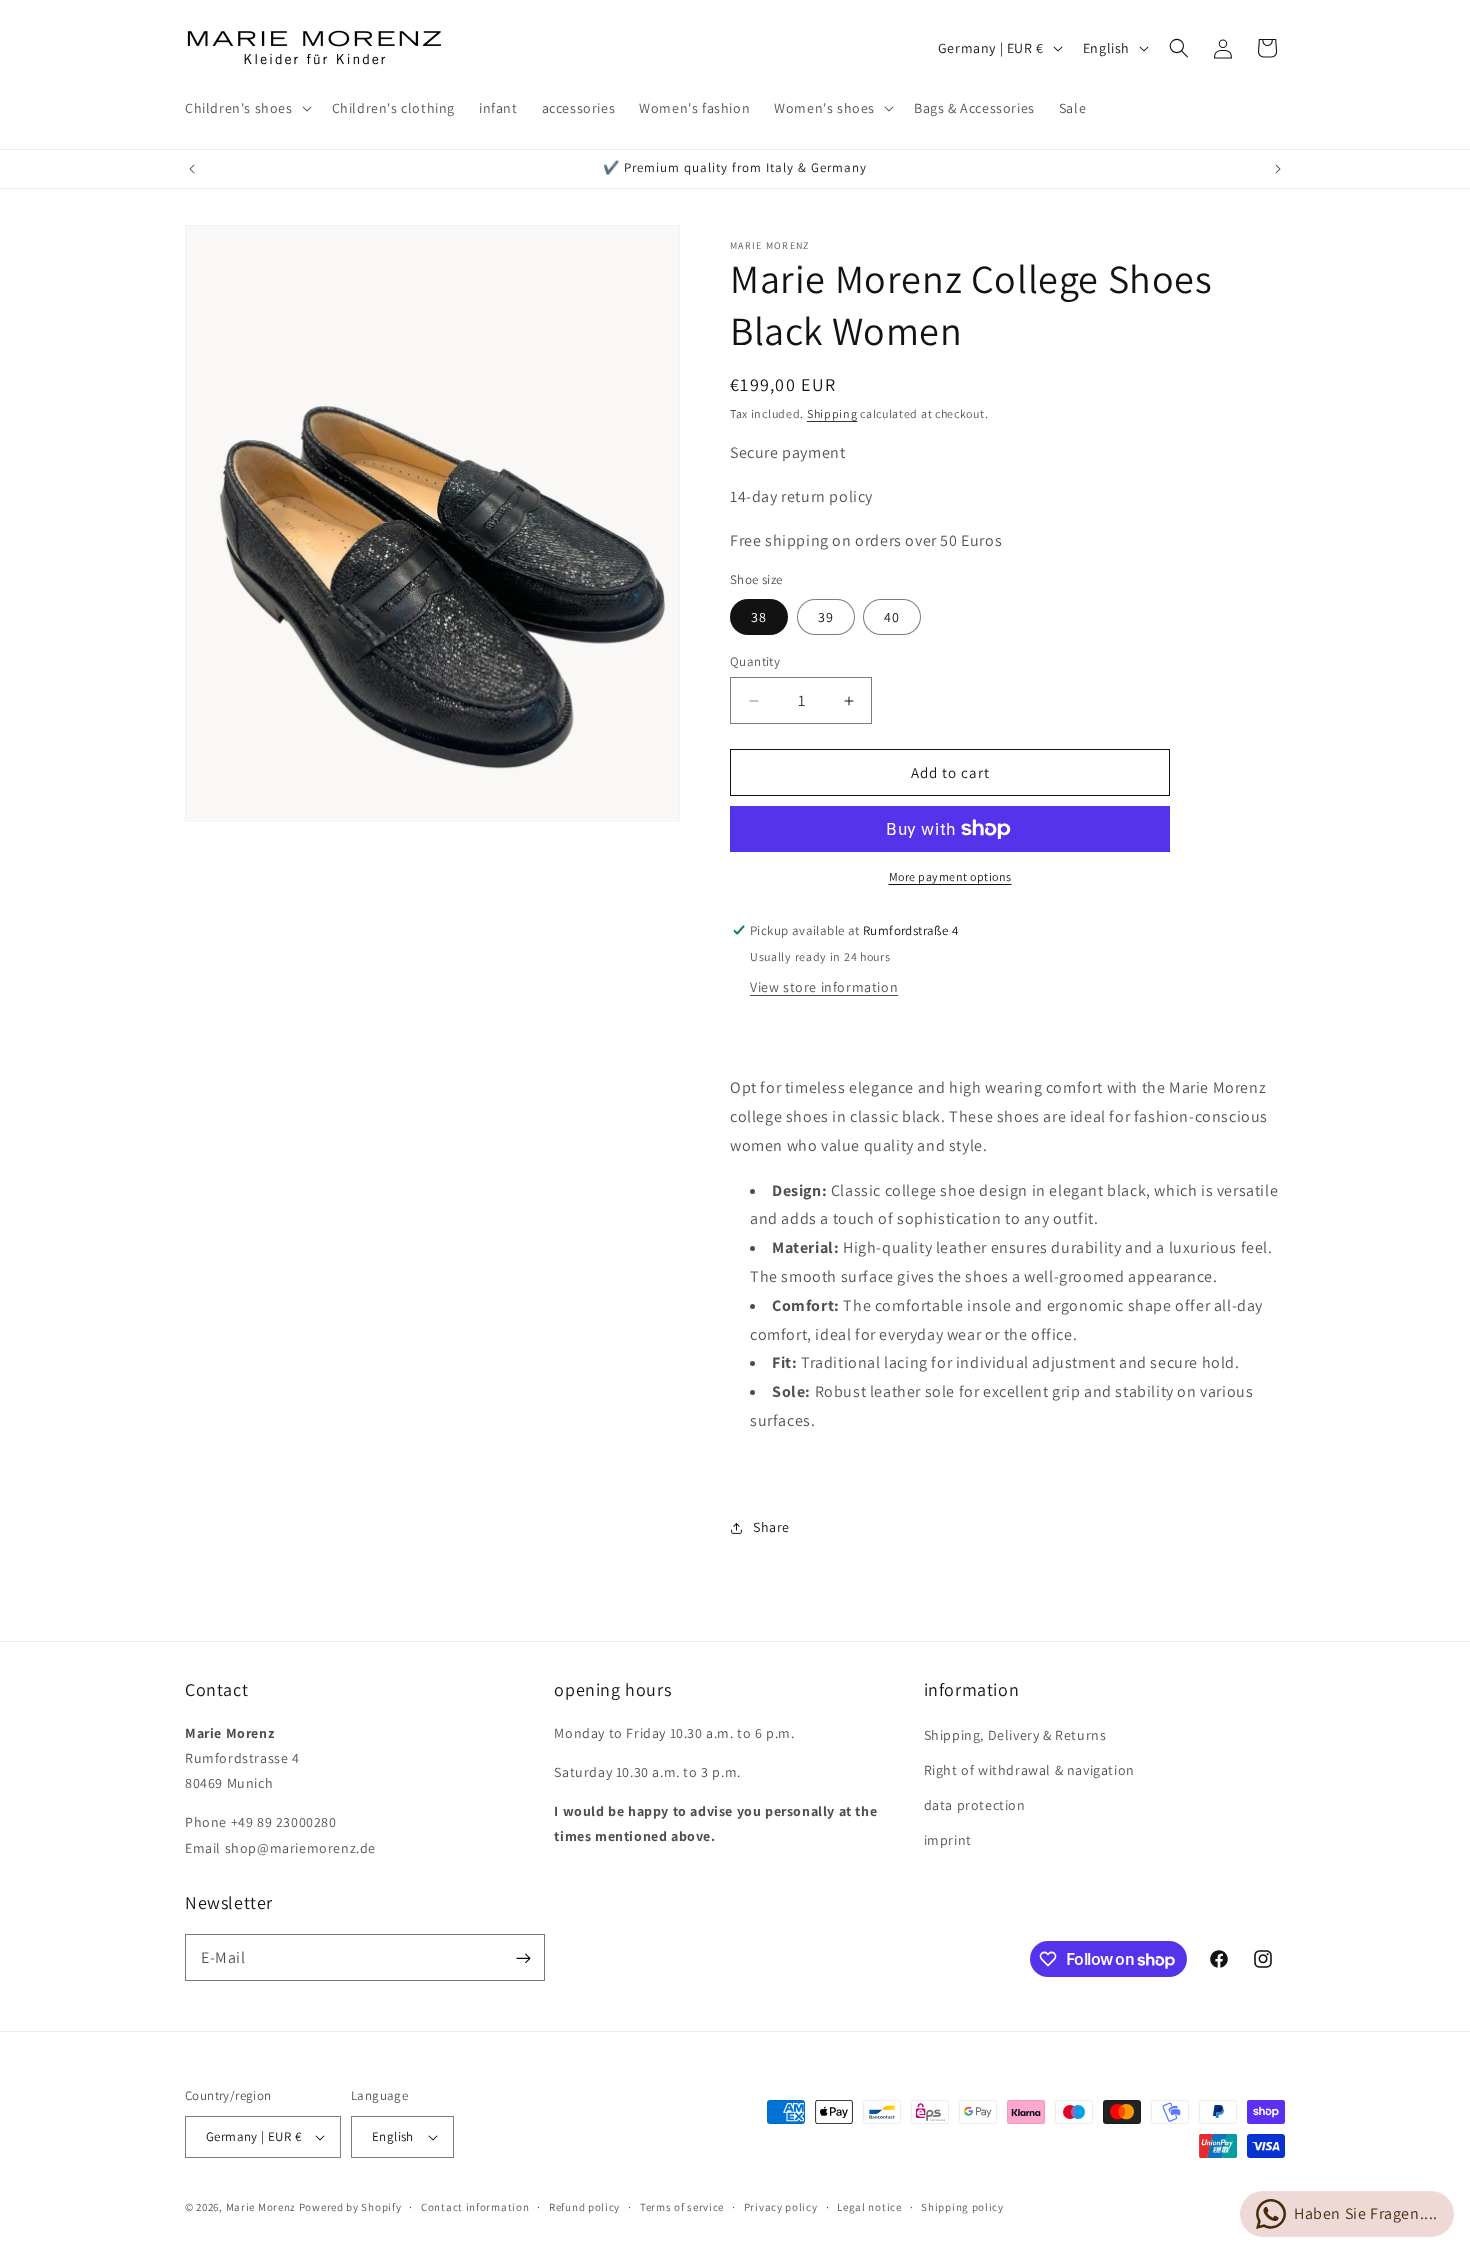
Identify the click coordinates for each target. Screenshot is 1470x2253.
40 (892, 617)
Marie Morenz (261, 2207)
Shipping (832, 413)
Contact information (475, 2207)
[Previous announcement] (192, 169)
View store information (824, 987)
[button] (246, 108)
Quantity (755, 661)
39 (826, 617)
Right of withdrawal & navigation (1029, 1770)
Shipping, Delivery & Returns (1015, 1735)
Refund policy (584, 2207)
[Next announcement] (1278, 169)
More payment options (950, 876)
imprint (948, 1840)
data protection (975, 1805)
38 (759, 617)
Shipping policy (962, 2207)
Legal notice (869, 2207)
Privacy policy (781, 2207)
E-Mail (223, 1957)
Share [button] (771, 1527)
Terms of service (682, 2207)
